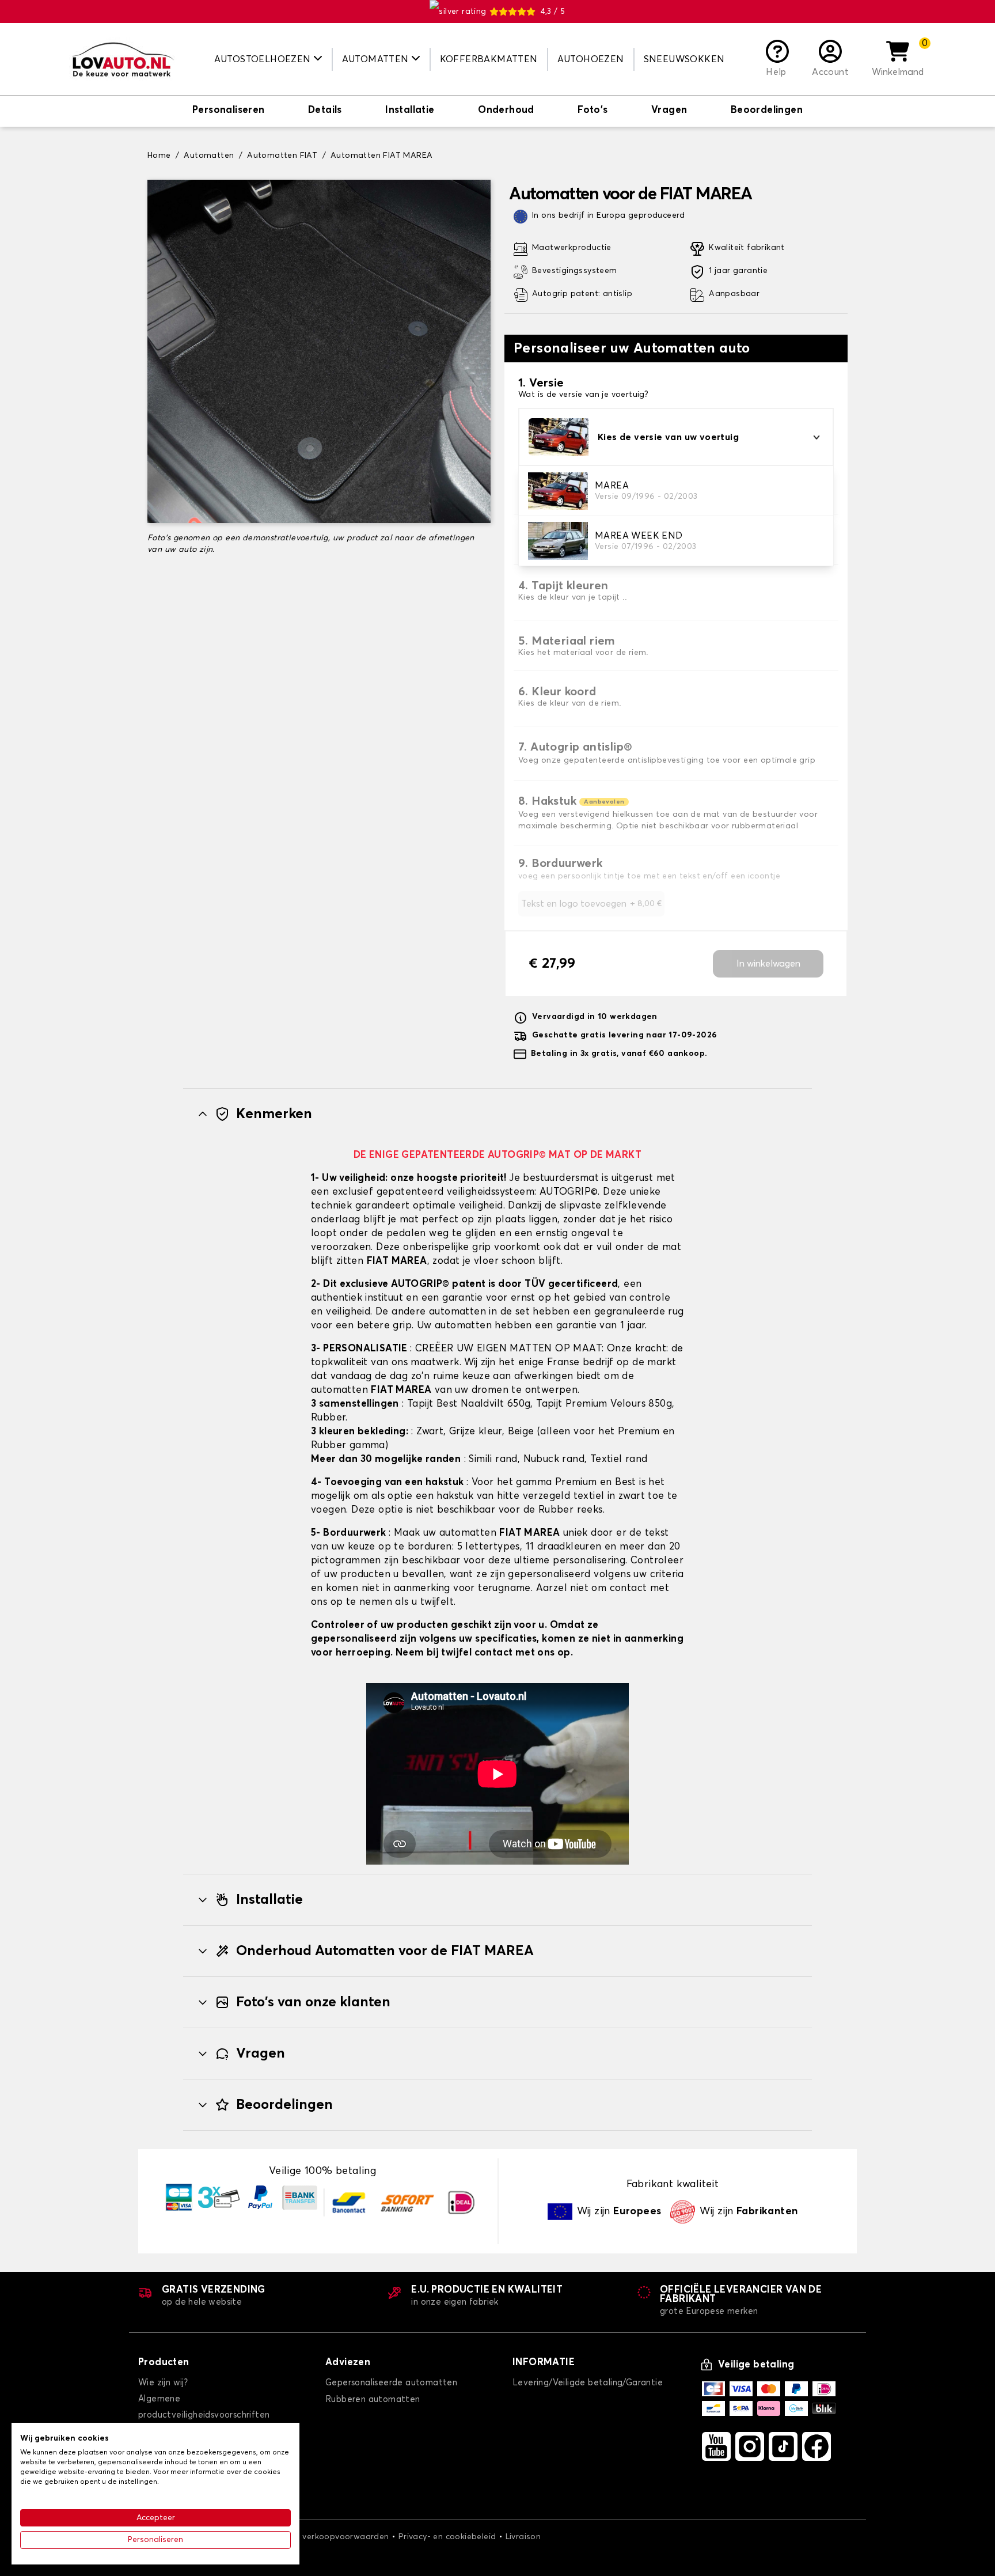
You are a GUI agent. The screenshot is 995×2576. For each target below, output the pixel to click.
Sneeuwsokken (684, 59)
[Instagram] (750, 2446)
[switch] (229, 111)
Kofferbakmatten (489, 59)
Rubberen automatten (373, 2399)
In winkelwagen (768, 964)
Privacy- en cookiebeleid (447, 2537)
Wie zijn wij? (163, 2383)
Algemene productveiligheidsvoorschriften (204, 2407)
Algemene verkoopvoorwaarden (324, 2537)
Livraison (523, 2537)
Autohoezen (591, 59)
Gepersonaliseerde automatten (391, 2383)
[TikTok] (783, 2446)
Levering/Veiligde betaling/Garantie (588, 2383)
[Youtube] (716, 2446)
